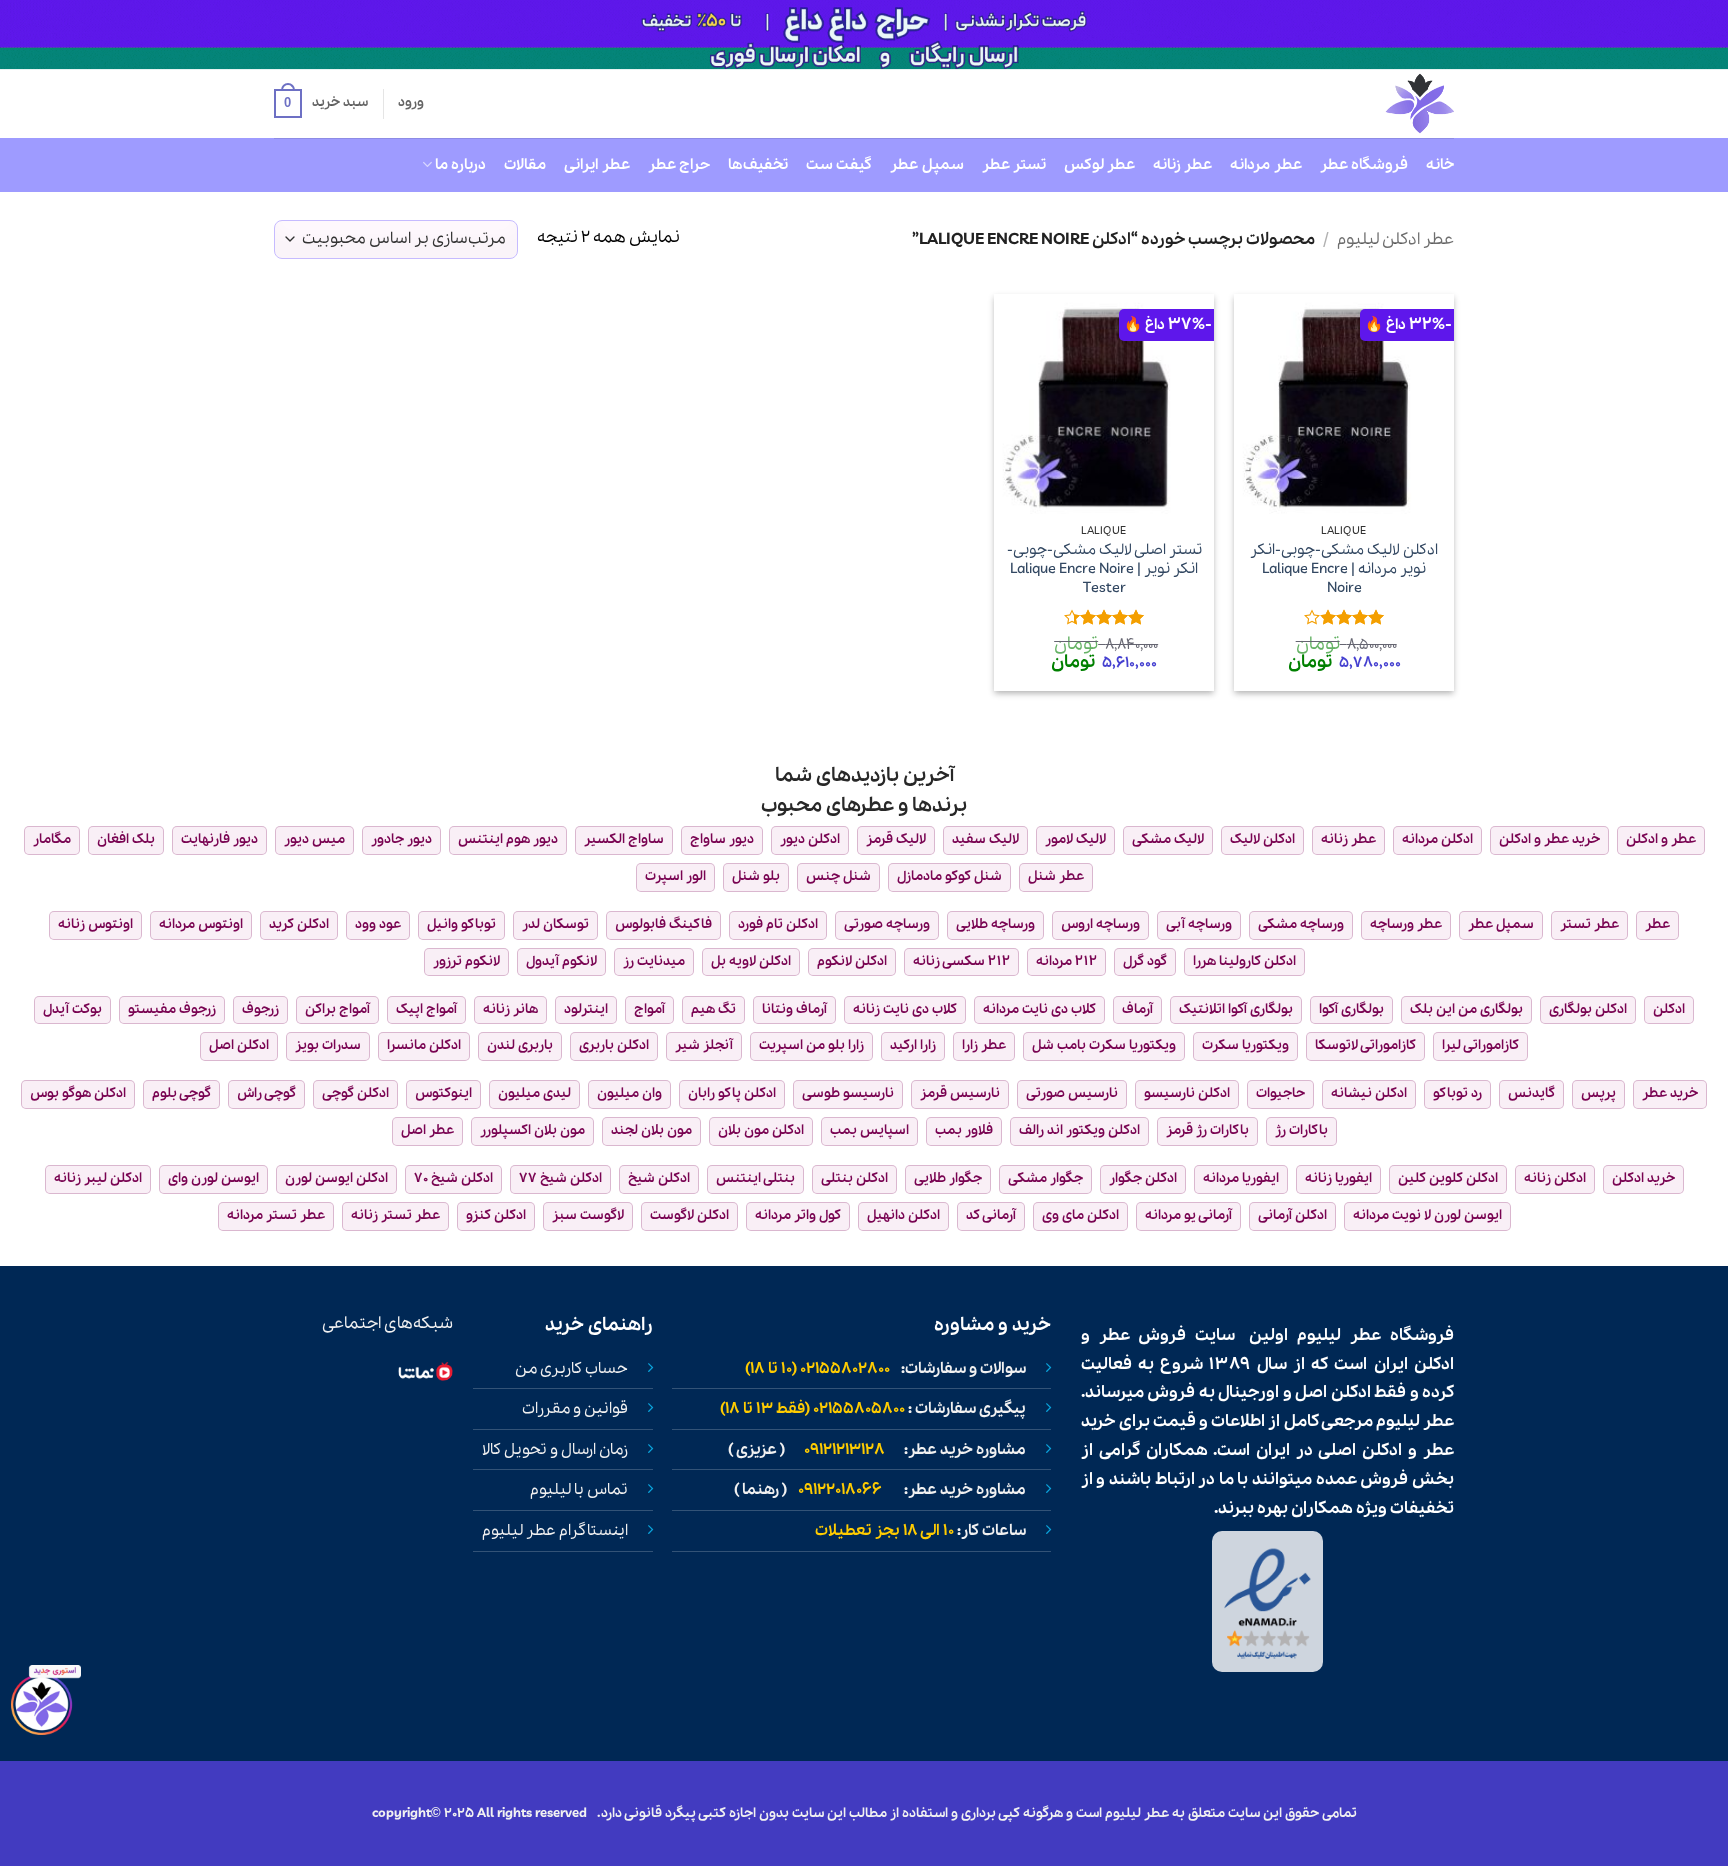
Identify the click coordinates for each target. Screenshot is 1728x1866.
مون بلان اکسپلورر (532, 1130)
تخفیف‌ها (758, 165)
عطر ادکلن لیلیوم (1395, 239)
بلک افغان (126, 839)
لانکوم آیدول (561, 961)
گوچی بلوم (181, 1093)
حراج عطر (679, 165)
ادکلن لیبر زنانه (98, 1178)
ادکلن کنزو (496, 1215)
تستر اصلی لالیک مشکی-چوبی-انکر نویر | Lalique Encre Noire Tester (1104, 569)
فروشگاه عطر (1364, 165)
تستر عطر (1014, 165)
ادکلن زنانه (1555, 1178)
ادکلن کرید (299, 924)
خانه (1440, 165)
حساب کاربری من (571, 1369)
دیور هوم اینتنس (508, 839)
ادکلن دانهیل (903, 1215)
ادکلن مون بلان (761, 1130)
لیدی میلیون (534, 1093)
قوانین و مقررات (575, 1409)
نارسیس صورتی (1072, 1093)
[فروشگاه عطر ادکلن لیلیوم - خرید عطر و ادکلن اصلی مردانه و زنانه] (1371, 103)
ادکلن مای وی (1080, 1215)
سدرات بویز (328, 1045)
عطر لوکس (1099, 165)
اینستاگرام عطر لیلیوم (555, 1531)
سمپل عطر (926, 165)
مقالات (525, 165)
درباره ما (460, 165)
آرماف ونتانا (794, 1009)
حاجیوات (1280, 1093)
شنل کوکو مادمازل (949, 876)
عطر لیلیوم (1339, 1335)
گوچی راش (266, 1093)
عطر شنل (1056, 876)
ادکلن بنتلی (854, 1178)
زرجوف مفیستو (172, 1009)
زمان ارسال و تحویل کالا (555, 1450)
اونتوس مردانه (201, 924)
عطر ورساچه (1406, 924)
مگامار (52, 839)
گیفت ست (839, 165)
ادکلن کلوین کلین (1448, 1178)
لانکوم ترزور (466, 961)
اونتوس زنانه (95, 924)
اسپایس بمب (869, 1130)
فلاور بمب (964, 1130)
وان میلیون (629, 1093)
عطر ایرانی (596, 165)
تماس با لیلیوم (579, 1490)
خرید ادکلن (1643, 1178)
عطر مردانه (1265, 165)
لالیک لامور (1075, 839)
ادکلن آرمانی (1292, 1215)
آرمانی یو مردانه (1188, 1215)
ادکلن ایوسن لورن (336, 1178)
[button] (321, 104)
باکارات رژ (1301, 1130)
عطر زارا (984, 1045)
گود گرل (1145, 961)
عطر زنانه (1182, 165)
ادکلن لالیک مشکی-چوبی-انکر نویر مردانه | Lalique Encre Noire (1344, 569)
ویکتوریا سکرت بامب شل (1104, 1045)
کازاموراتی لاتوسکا (1365, 1045)
